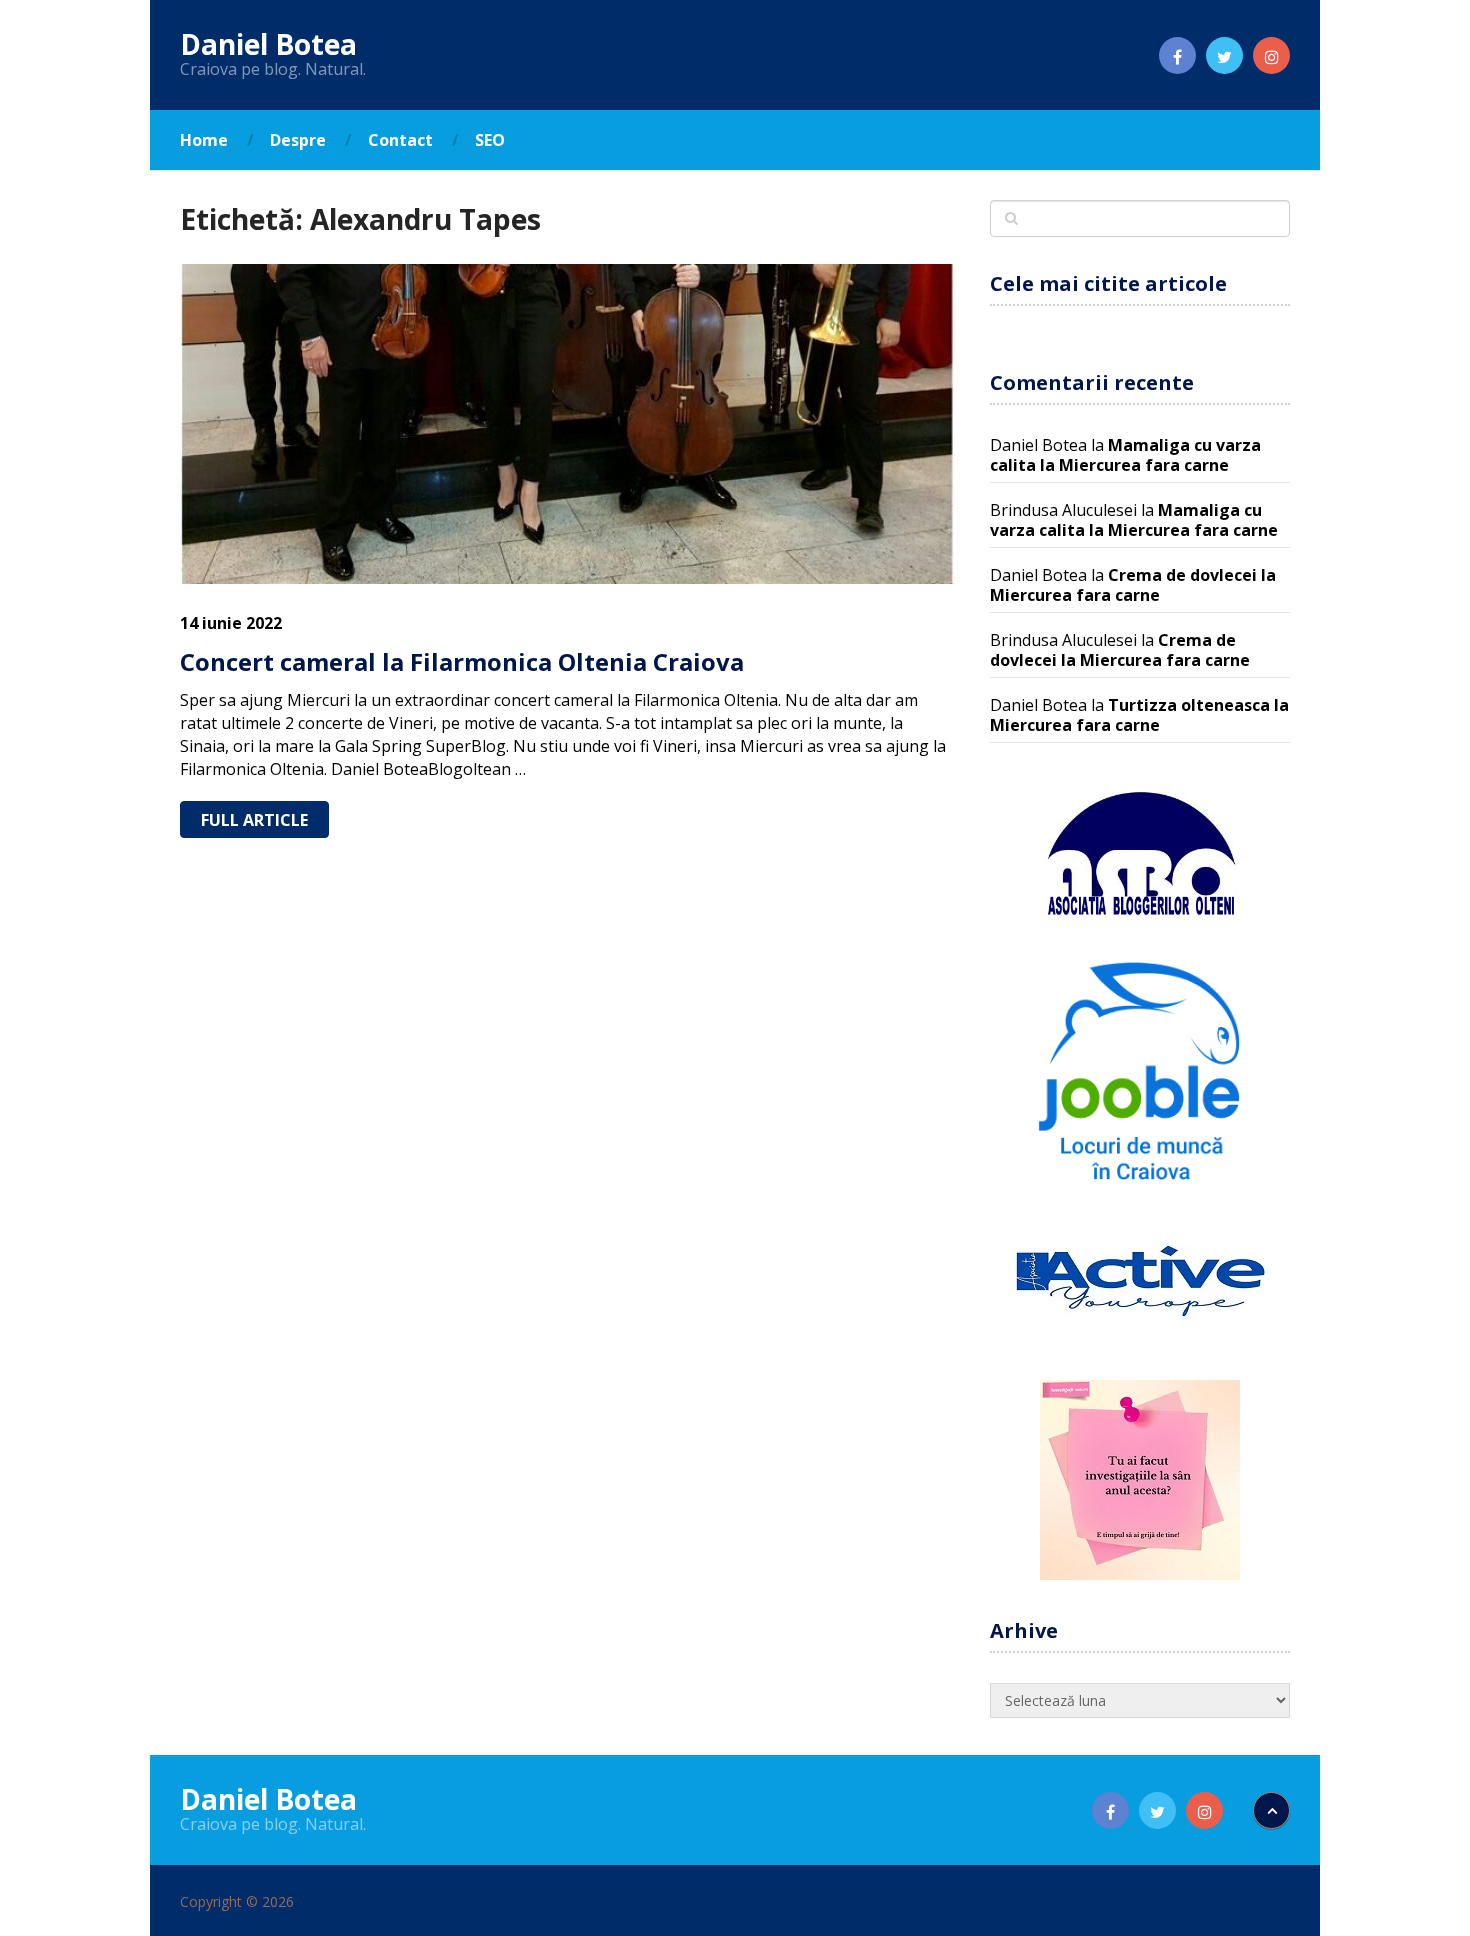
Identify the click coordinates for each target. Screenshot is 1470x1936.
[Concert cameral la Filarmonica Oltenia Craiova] (567, 424)
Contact (400, 140)
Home (204, 140)
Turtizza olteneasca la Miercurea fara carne (1139, 715)
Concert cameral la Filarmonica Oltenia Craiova (462, 661)
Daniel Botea (268, 44)
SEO (490, 140)
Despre (298, 140)
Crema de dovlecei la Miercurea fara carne (1133, 585)
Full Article (254, 820)
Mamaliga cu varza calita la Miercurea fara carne (1125, 455)
